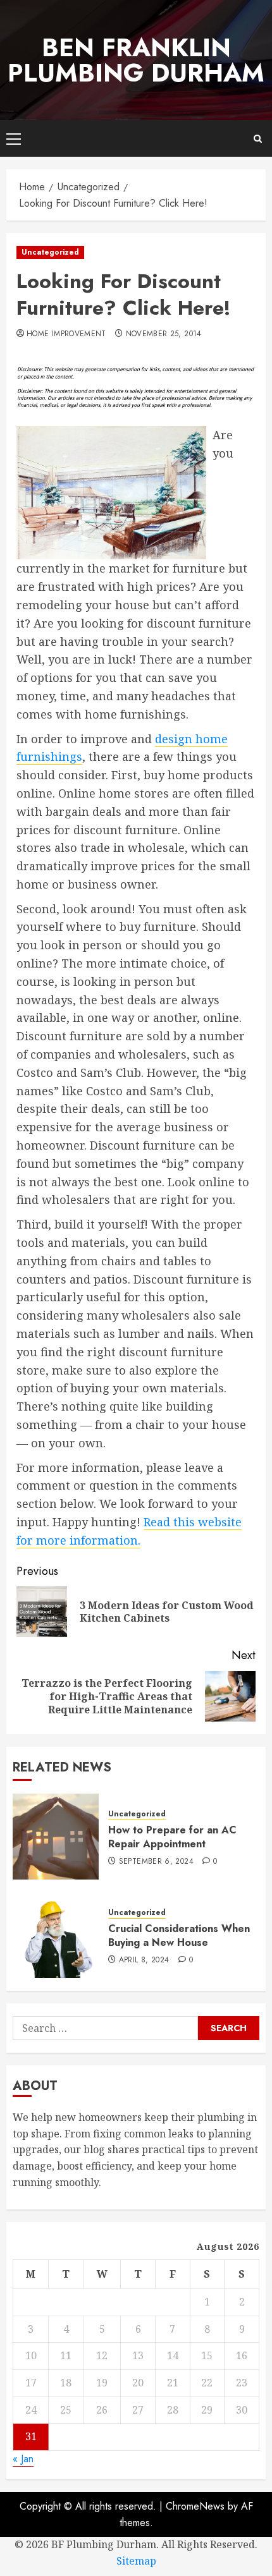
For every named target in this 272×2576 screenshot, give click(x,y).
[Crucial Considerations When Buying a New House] (56, 1935)
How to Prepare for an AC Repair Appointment (172, 1837)
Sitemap (136, 2561)
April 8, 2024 (144, 1960)
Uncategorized (50, 252)
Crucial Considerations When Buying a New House (179, 1935)
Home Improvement (66, 334)
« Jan (23, 2459)
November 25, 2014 (164, 334)
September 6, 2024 (156, 1862)
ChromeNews (195, 2506)
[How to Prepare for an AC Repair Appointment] (56, 1837)
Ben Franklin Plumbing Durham (136, 60)
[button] (14, 138)
